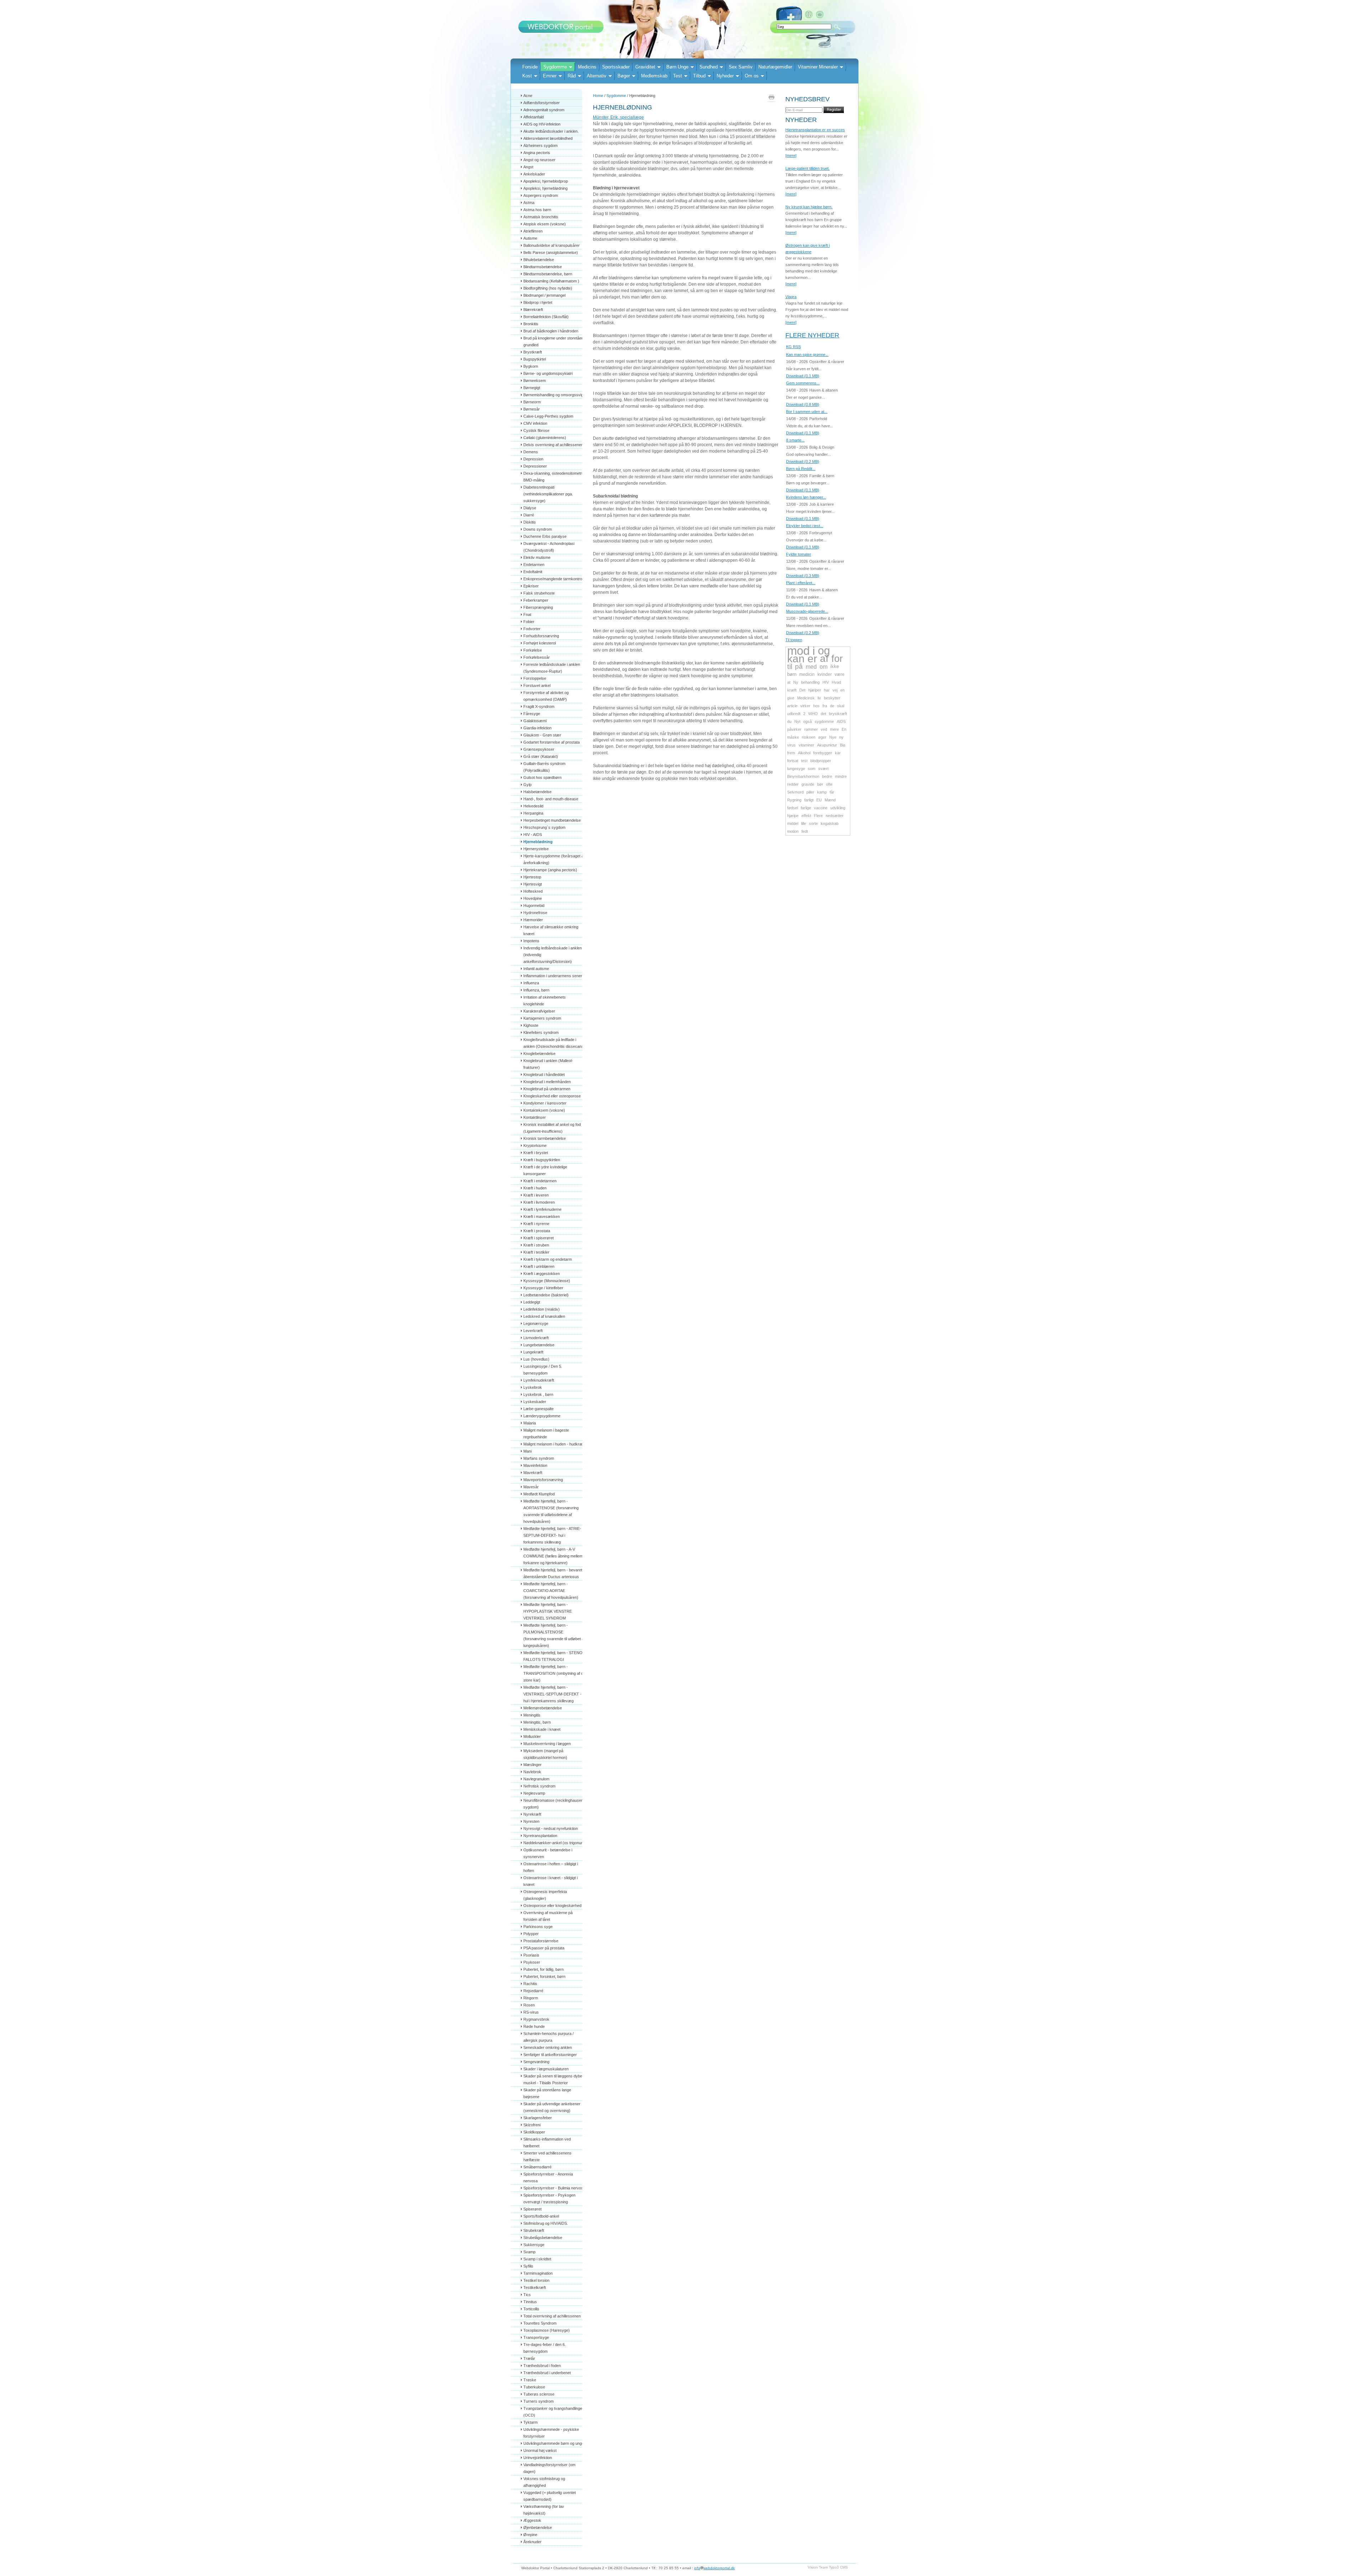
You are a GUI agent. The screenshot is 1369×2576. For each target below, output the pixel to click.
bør (820, 784)
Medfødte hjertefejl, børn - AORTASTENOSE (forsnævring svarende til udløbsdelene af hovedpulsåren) (552, 1511)
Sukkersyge (534, 2245)
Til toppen (794, 640)
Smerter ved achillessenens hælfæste (548, 2156)
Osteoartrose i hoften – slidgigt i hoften (551, 1867)
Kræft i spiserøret (539, 1238)
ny (841, 737)
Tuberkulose (534, 2387)
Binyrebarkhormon (803, 776)
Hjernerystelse (536, 849)
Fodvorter (532, 629)
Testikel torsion (536, 2280)
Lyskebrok (533, 1387)
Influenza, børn (536, 990)
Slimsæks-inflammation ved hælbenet (548, 2143)
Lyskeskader (535, 1402)
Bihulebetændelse (539, 260)
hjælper (815, 690)
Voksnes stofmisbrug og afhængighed (545, 2482)
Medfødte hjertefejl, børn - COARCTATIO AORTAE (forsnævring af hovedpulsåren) (551, 1591)
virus (791, 745)
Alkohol (804, 753)
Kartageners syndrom (542, 1018)
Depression (533, 459)
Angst (528, 167)
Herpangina (533, 813)
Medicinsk (806, 698)
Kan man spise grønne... (807, 354)
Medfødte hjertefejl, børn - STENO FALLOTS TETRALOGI (553, 1656)
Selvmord (795, 792)
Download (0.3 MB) (803, 576)
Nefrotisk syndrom (539, 1786)
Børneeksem (535, 381)
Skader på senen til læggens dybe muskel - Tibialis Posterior (553, 2079)
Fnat (527, 614)
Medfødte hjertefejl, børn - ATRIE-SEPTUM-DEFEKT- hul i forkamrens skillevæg (552, 1535)
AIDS (841, 721)
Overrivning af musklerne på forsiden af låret (548, 1916)
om (824, 667)
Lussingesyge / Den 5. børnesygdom (543, 1370)
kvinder (825, 674)
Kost (527, 76)
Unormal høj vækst (540, 2450)
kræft (792, 690)
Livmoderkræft (536, 1338)
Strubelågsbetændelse (543, 2238)
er (812, 659)
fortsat (793, 761)
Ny (796, 682)
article (792, 706)
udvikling (838, 808)
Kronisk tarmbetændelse (545, 1138)
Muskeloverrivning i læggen (547, 1744)
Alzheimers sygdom (540, 146)
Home (598, 96)
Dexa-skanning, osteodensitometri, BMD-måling (554, 477)
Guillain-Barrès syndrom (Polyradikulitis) (545, 767)
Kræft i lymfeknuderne (542, 1209)
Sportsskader (616, 67)
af (824, 659)
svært (823, 769)
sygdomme (824, 721)
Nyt (797, 721)
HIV (826, 682)
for (837, 659)
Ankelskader (534, 174)
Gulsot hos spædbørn (542, 777)
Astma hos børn (537, 210)
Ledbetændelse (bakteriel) (546, 1295)
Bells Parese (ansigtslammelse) (551, 253)
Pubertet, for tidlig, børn (544, 1969)
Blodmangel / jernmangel (544, 295)
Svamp (529, 2252)
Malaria (530, 1423)
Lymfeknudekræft (539, 1380)
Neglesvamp (534, 1793)
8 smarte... (795, 440)
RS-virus (531, 2012)
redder (793, 784)
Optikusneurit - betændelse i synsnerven (548, 1853)
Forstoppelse (535, 678)
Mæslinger (532, 1765)
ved (824, 729)
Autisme (530, 238)
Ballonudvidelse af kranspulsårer (552, 245)
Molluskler (532, 1736)
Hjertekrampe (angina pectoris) (550, 870)
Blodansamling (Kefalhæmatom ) (551, 281)
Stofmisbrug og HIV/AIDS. (546, 2223)
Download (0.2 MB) (803, 461)
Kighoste (531, 1025)
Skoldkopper (534, 2132)
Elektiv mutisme (537, 557)
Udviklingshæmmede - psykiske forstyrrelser (552, 2433)
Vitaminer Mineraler (818, 67)
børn (792, 674)
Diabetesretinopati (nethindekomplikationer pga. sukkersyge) (549, 494)
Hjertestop (532, 877)
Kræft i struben (536, 1245)
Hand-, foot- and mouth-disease (551, 799)
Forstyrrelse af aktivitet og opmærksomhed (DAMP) (547, 696)
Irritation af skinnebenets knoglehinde (545, 1001)
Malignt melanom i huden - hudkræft (554, 1444)
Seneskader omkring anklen (548, 2047)
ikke (835, 666)
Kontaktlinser (535, 1117)
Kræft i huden (535, 1188)
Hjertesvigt (533, 884)
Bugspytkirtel (535, 359)
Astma (529, 203)
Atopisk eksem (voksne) (545, 224)
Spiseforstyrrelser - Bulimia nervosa (554, 2188)
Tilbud (699, 76)
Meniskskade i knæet (542, 1729)
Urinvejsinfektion (538, 2458)
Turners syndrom (539, 2401)
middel (793, 823)
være (840, 674)
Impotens (531, 941)
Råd (572, 76)
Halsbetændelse (537, 792)
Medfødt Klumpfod (539, 1494)
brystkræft (838, 714)
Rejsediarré (533, 1991)
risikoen (809, 737)
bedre (827, 776)
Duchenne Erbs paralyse (545, 536)
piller (810, 792)
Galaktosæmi (535, 721)
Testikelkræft (535, 2287)
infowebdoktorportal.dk (714, 2568)
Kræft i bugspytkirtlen (542, 1160)
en (842, 690)
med (811, 667)
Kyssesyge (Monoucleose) (547, 1281)
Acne (528, 96)
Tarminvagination (538, 2273)
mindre (841, 776)
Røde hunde (534, 2026)
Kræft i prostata (537, 1231)
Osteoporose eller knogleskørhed (552, 1906)
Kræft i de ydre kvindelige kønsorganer (546, 1170)
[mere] (791, 155)
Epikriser (531, 586)
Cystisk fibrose (536, 430)
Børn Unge (677, 67)
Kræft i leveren (536, 1195)
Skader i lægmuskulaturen (546, 2069)
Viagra (791, 297)
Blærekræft (533, 310)
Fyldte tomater (799, 554)
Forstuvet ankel (537, 685)
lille (804, 823)
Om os (752, 76)
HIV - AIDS (533, 835)
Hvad (836, 682)
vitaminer (806, 745)
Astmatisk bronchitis (541, 217)
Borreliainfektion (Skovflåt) (546, 317)
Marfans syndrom (539, 1458)
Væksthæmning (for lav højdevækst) (544, 2510)
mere (834, 729)
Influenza (531, 983)
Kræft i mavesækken (542, 1216)
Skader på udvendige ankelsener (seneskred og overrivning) (552, 2107)
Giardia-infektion (537, 728)
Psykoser (532, 1962)
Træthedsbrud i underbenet (547, 2373)
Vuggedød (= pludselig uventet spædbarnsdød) (550, 2496)
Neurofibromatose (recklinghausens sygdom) (555, 1804)
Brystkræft (533, 352)
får (832, 792)
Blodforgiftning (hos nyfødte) (548, 288)
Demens (531, 452)
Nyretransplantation (540, 1836)
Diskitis (530, 522)
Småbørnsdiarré (537, 2167)
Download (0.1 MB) (803, 376)
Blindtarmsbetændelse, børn (548, 274)
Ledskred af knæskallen (544, 1316)
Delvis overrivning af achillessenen (553, 445)
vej (835, 690)
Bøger (624, 76)
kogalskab (830, 823)
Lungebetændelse (539, 1345)
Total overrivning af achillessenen (552, 2316)
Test (678, 76)
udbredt (794, 714)
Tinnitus (530, 2302)
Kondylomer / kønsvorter (545, 1103)
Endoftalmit (533, 572)
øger (822, 737)
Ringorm (531, 1998)
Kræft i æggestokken (542, 1274)
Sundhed (709, 67)
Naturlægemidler (775, 67)
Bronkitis (531, 324)
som (812, 769)
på (799, 666)
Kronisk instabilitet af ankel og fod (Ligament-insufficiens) (553, 1128)
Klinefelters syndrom (541, 1032)
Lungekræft (533, 1352)
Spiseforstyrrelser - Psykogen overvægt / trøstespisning (550, 2198)
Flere (818, 816)
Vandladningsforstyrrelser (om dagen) (550, 2468)
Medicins (587, 67)
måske (793, 737)
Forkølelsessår (537, 657)
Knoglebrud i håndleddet (544, 1075)
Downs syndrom (538, 529)
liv (819, 698)
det (823, 714)
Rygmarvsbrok (536, 2019)
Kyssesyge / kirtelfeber (543, 1288)
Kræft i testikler (536, 1252)
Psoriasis (531, 1955)
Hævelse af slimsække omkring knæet (551, 930)
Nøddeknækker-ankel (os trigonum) (555, 1843)
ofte (829, 784)
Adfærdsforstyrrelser (542, 103)
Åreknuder (532, 2542)
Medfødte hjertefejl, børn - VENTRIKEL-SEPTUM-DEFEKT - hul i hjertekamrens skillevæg (553, 1694)
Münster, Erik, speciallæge (618, 117)
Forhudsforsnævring (541, 636)
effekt (806, 816)
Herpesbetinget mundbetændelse (552, 820)
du (789, 721)
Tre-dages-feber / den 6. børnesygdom (545, 2348)
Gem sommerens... (803, 383)
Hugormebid (534, 906)
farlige (806, 808)
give (791, 698)
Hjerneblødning (538, 842)
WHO (813, 714)
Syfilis (528, 2266)
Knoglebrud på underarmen (547, 1089)
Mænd (830, 800)
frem (791, 753)
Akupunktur (827, 745)
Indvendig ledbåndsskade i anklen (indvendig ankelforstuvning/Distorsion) (553, 955)
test (804, 761)
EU (819, 800)
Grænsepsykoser (539, 749)
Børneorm (532, 402)
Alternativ (597, 76)
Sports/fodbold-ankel (541, 2216)
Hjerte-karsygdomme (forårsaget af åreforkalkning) (555, 859)
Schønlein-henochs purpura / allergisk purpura (549, 2037)
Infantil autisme (536, 969)
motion (793, 831)
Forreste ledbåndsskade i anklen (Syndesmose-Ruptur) (552, 668)
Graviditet (645, 67)
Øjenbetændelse (538, 2527)
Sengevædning (536, 2062)
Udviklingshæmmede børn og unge (554, 2443)
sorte (813, 823)
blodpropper (821, 761)
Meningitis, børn (537, 1722)
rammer (811, 729)
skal (841, 706)
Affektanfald (534, 117)
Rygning (794, 800)
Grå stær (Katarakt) (541, 756)
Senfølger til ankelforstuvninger (550, 2055)
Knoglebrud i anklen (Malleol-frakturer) (548, 1064)
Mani (527, 1451)
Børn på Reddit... (801, 469)
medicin (807, 674)
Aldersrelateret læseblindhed (548, 138)
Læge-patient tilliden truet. (807, 168)
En (844, 729)
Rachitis (530, 1984)
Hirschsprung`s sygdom (544, 827)
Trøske (530, 2380)
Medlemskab (654, 76)
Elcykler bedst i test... (805, 526)
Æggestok (532, 2520)
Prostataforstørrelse (541, 1941)
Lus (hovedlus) (536, 1359)
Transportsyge (536, 2337)
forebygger (823, 753)
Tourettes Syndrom (540, 2323)
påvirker (794, 729)
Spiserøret (532, 2209)
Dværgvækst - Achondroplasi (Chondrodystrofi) (549, 547)
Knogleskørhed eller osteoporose (552, 1096)
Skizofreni (532, 2125)
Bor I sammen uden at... (807, 412)
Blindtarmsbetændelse (543, 267)
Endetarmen (534, 565)
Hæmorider (533, 920)
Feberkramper (536, 600)
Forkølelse (533, 650)
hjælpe (793, 816)
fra (825, 706)
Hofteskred (533, 891)
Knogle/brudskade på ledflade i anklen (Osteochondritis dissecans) (554, 1043)
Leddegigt (532, 1302)
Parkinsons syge (538, 1927)
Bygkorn (531, 366)
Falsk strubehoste (539, 593)
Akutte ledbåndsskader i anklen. (551, 131)
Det (802, 690)
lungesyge (796, 769)
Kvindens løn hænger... (806, 497)
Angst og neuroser (539, 160)
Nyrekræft (532, 1814)
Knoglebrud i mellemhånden (547, 1082)
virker (805, 706)
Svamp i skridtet (537, 2259)
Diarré (529, 515)
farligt (809, 800)
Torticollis (531, 2309)
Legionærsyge (536, 1323)
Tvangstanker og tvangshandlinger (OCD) (554, 2412)
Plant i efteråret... (801, 583)
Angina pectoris (537, 153)
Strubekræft (534, 2230)
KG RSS (793, 347)
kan (796, 659)
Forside (530, 67)
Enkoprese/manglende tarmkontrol (553, 579)
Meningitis (532, 1715)
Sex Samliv (741, 67)
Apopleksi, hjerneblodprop (546, 181)
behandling (810, 682)
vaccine (821, 808)
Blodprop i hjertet (538, 302)
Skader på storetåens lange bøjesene (548, 2093)
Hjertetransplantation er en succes (815, 130)
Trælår (529, 2358)
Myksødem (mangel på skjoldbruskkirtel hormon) (545, 1754)
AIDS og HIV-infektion (542, 124)
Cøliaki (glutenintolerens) (545, 438)
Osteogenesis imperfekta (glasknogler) (546, 1895)
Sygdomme (555, 67)
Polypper (531, 1934)
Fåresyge (532, 714)
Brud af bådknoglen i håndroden (551, 331)
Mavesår (531, 1487)
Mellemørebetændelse (543, 1708)
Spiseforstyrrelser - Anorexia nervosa (549, 2177)
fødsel (793, 808)
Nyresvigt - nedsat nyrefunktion (551, 1828)
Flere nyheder (812, 335)
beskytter (832, 698)
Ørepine (530, 2535)
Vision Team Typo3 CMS (828, 2567)
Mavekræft (533, 1473)
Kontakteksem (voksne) (544, 1110)
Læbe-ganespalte (539, 1409)
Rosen (529, 2005)
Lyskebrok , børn (538, 1394)
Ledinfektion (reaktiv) (542, 1309)
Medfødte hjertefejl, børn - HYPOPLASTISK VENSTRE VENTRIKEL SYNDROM (548, 1611)
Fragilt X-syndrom (539, 707)
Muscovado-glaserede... (807, 611)
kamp (822, 792)
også (807, 721)
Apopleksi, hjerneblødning (545, 188)
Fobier (529, 622)
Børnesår (532, 409)
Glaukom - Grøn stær (542, 735)
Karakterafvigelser (539, 1011)
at (789, 682)
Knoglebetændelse (539, 1054)
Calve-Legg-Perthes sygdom (548, 416)
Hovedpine (533, 898)
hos (816, 706)
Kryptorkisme (535, 1146)
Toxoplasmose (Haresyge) (547, 2330)
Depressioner (535, 466)
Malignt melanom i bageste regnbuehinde (547, 1434)
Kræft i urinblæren (539, 1266)
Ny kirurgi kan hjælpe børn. (809, 207)
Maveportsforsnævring (543, 1480)
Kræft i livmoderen (539, 1202)
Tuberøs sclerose (539, 2394)
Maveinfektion (535, 1465)
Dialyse (530, 508)
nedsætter (835, 816)
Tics (527, 2295)
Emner (550, 76)
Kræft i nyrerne (536, 1224)
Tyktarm (530, 2422)
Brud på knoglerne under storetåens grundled (555, 341)
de (832, 706)
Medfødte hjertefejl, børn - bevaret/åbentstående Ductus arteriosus (553, 1573)
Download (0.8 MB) (803, 404)
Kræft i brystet (536, 1153)
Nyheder (725, 76)
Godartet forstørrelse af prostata (552, 742)
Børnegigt (532, 388)
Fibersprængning (538, 607)
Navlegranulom (536, 1779)
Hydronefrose (535, 913)
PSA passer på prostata (544, 1948)
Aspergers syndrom (541, 195)
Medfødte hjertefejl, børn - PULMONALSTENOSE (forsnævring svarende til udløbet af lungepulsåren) (555, 1635)
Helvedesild (533, 806)
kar (838, 753)
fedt (805, 831)
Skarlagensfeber (538, 2118)
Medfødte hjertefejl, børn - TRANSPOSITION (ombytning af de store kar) (555, 1673)
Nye (833, 737)
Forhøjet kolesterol (540, 643)
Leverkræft (533, 1331)
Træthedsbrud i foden (542, 2366)
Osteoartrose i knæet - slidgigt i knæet (551, 1881)
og (824, 651)
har (827, 690)
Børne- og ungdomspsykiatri (548, 373)
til (790, 667)
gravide (808, 784)
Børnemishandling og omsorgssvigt (554, 395)
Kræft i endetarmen (540, 1181)
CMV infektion (535, 423)
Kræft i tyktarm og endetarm (548, 1259)
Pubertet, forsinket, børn (544, 1976)
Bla (843, 745)
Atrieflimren (533, 231)
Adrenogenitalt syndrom (544, 110)
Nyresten (531, 1821)
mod (798, 651)
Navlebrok (532, 1772)
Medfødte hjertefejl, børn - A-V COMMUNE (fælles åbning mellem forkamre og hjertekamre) (553, 1556)
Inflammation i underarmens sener (553, 976)
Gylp (527, 785)
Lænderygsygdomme (542, 1416)
